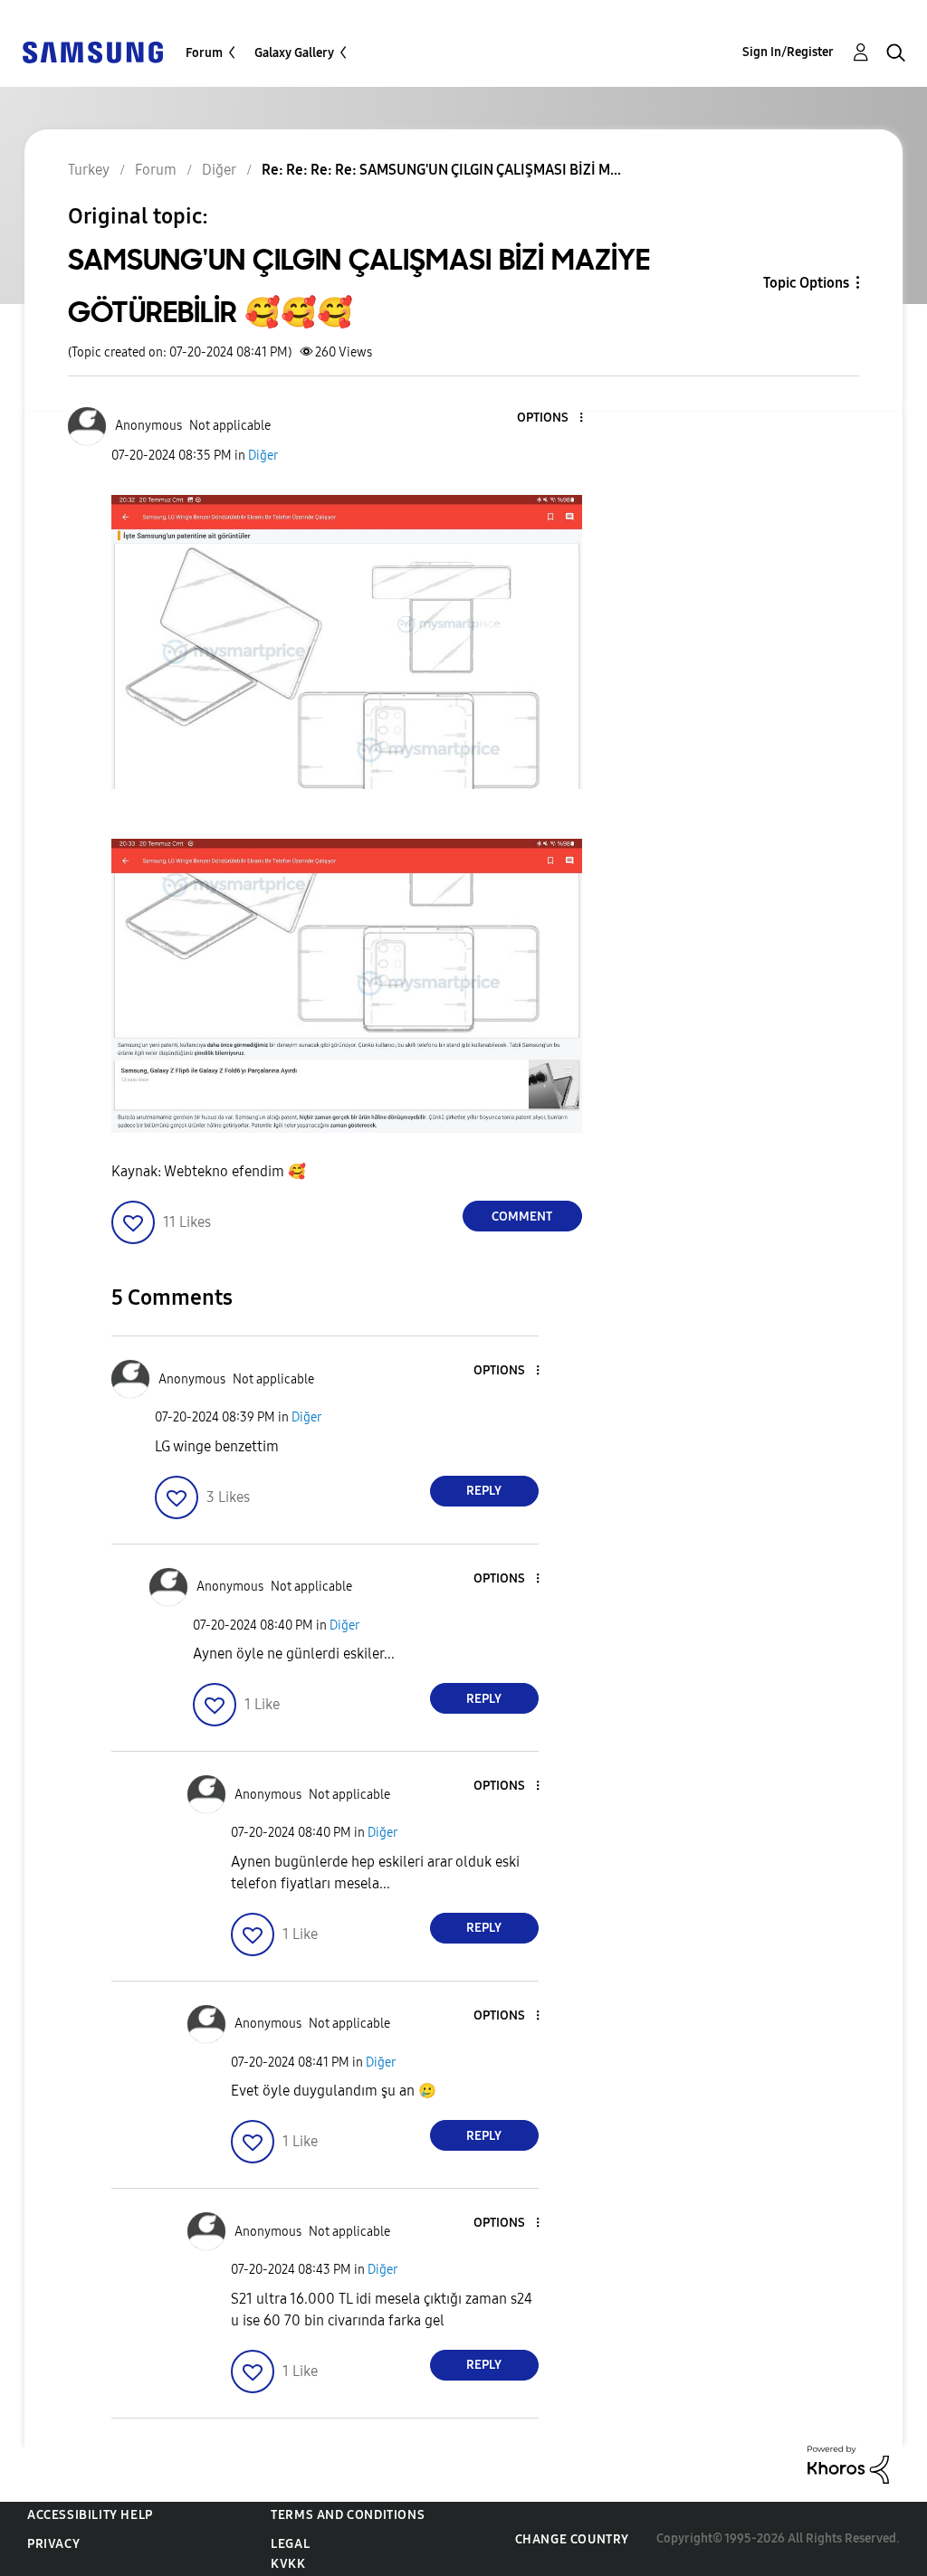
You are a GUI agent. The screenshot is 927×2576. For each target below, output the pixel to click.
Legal (290, 2544)
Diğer (263, 456)
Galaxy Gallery (294, 53)
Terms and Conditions (348, 2515)
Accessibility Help (90, 2515)
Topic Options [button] (806, 283)
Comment (522, 1217)
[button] (550, 418)
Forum (204, 53)
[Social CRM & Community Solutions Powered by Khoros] (848, 2463)
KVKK (288, 2564)
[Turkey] (92, 51)
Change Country (572, 2539)
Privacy (53, 2544)
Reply (484, 1491)
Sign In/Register (788, 52)
